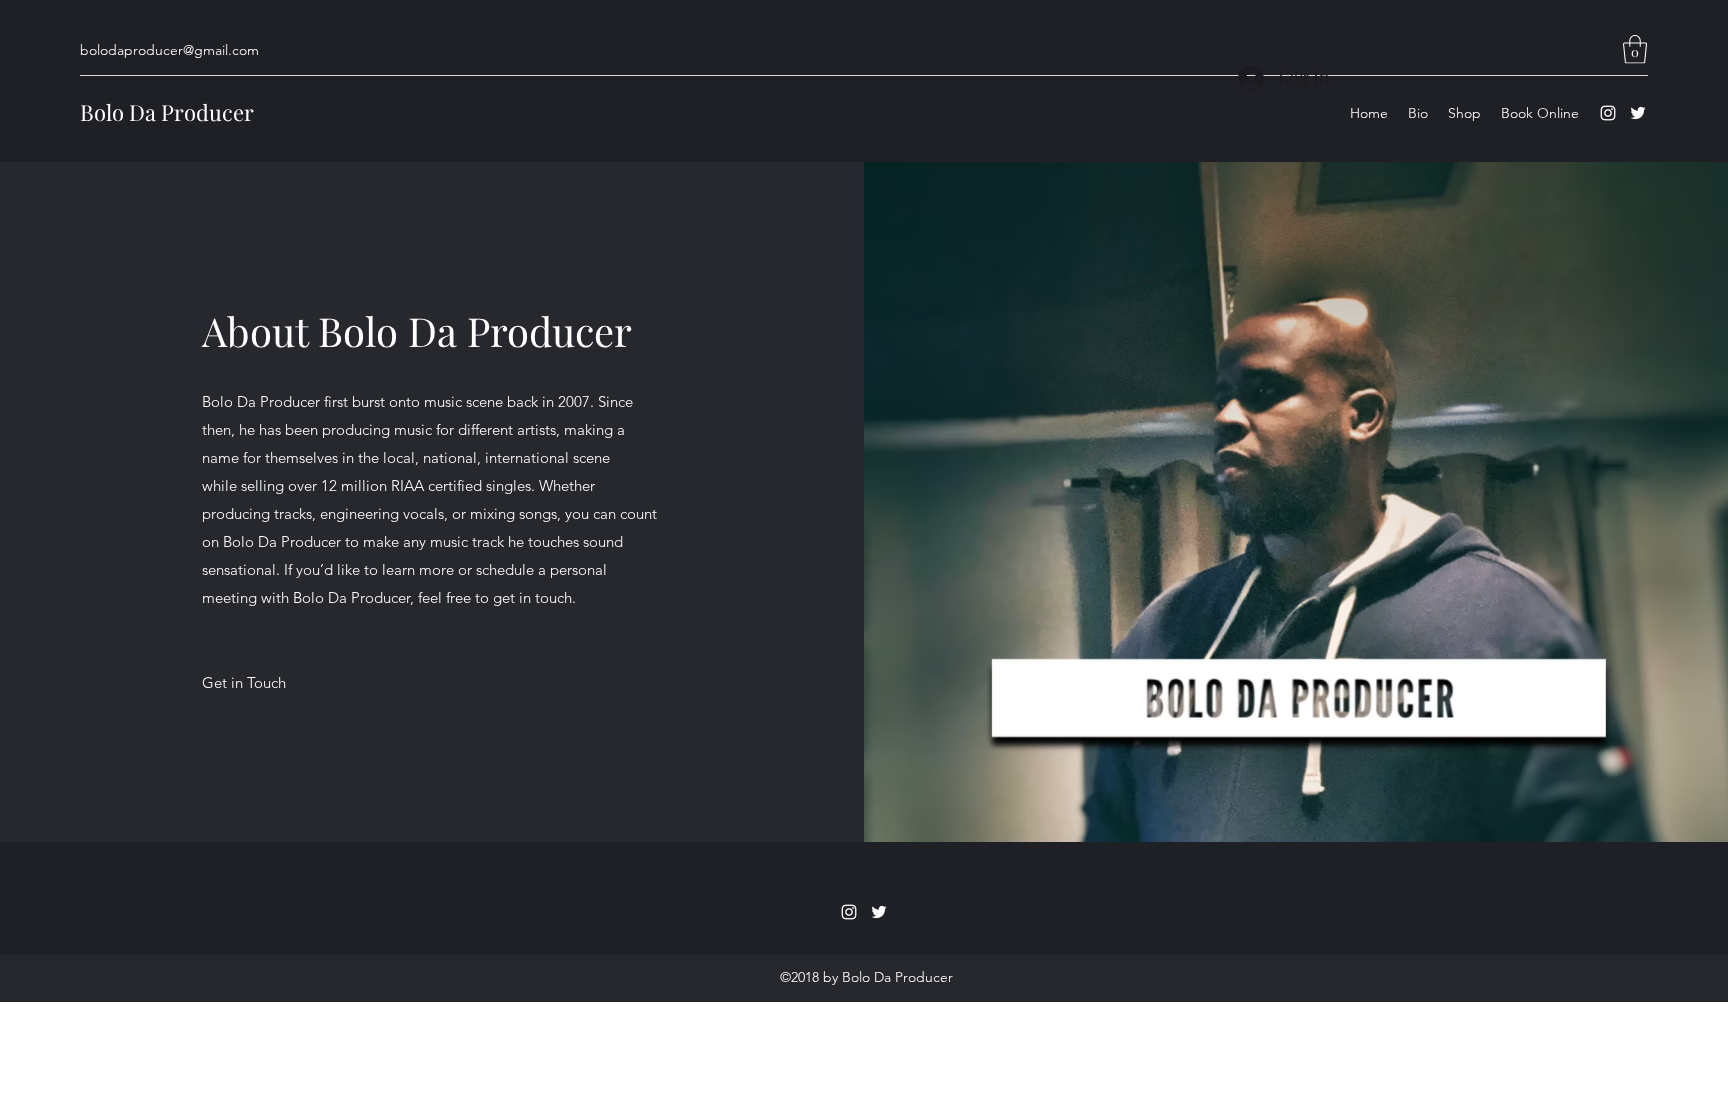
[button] (1635, 49)
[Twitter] (1638, 113)
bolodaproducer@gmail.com (169, 50)
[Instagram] (1608, 113)
